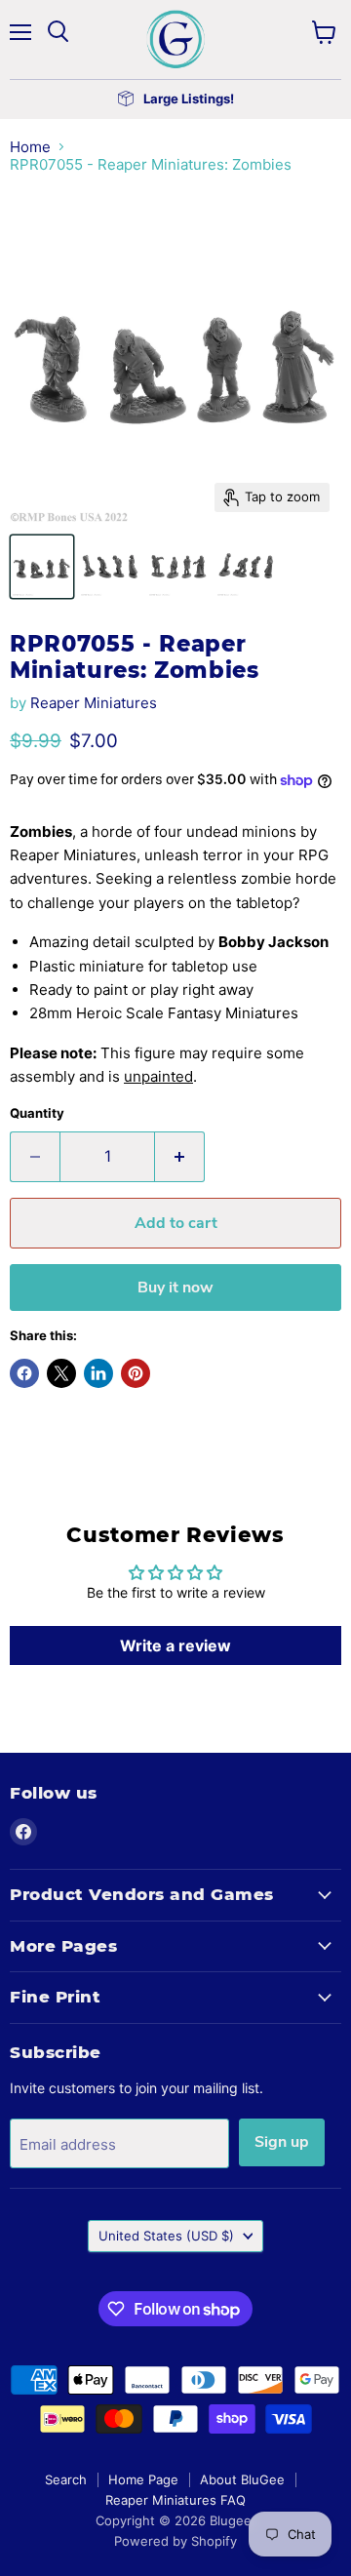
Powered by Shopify (175, 2541)
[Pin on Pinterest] (136, 1373)
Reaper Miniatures (94, 703)
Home (30, 147)
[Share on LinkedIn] (98, 1373)
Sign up (282, 2142)
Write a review (175, 1645)
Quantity (37, 1113)
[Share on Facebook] (24, 1373)
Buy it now (175, 1288)
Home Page (143, 2479)
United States (166, 2236)
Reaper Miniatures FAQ (175, 2500)
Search (66, 2479)
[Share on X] (61, 1373)
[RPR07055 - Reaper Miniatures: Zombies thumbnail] (42, 567)
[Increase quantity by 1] (180, 1157)
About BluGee (242, 2479)
